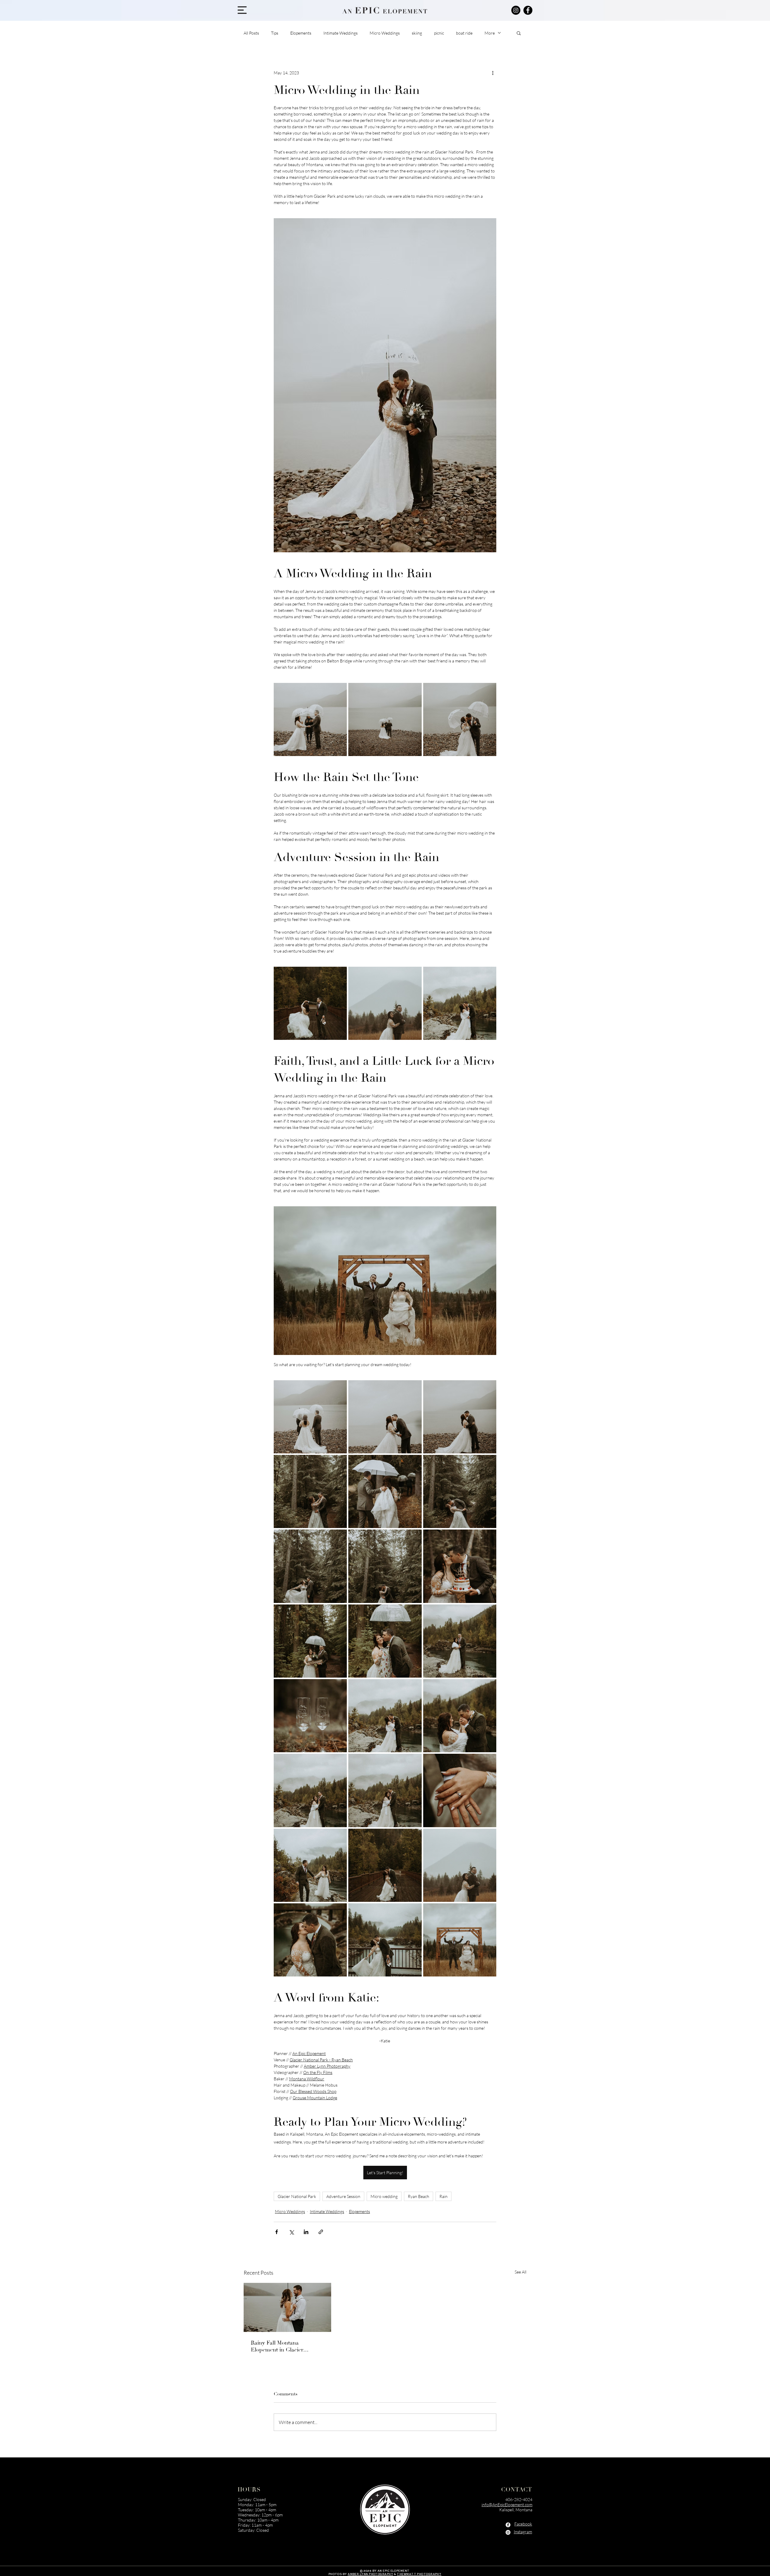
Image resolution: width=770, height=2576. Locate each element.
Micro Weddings (385, 33)
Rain (444, 2196)
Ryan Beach (419, 2196)
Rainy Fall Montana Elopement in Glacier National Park (277, 2346)
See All (521, 2272)
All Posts (251, 33)
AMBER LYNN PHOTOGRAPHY (370, 2574)
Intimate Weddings (340, 33)
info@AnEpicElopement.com (507, 2505)
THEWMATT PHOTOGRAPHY (419, 2574)
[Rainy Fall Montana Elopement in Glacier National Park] (287, 2307)
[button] (242, 10)
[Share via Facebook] (277, 2232)
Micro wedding (384, 2196)
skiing (417, 33)
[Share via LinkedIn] (306, 2232)
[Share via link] (321, 2232)
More (490, 33)
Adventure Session (343, 2196)
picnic (439, 33)
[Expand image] (310, 719)
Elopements (301, 33)
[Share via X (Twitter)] (291, 2232)
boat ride (464, 33)
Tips (275, 33)
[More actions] (493, 73)
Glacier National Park (297, 2196)
